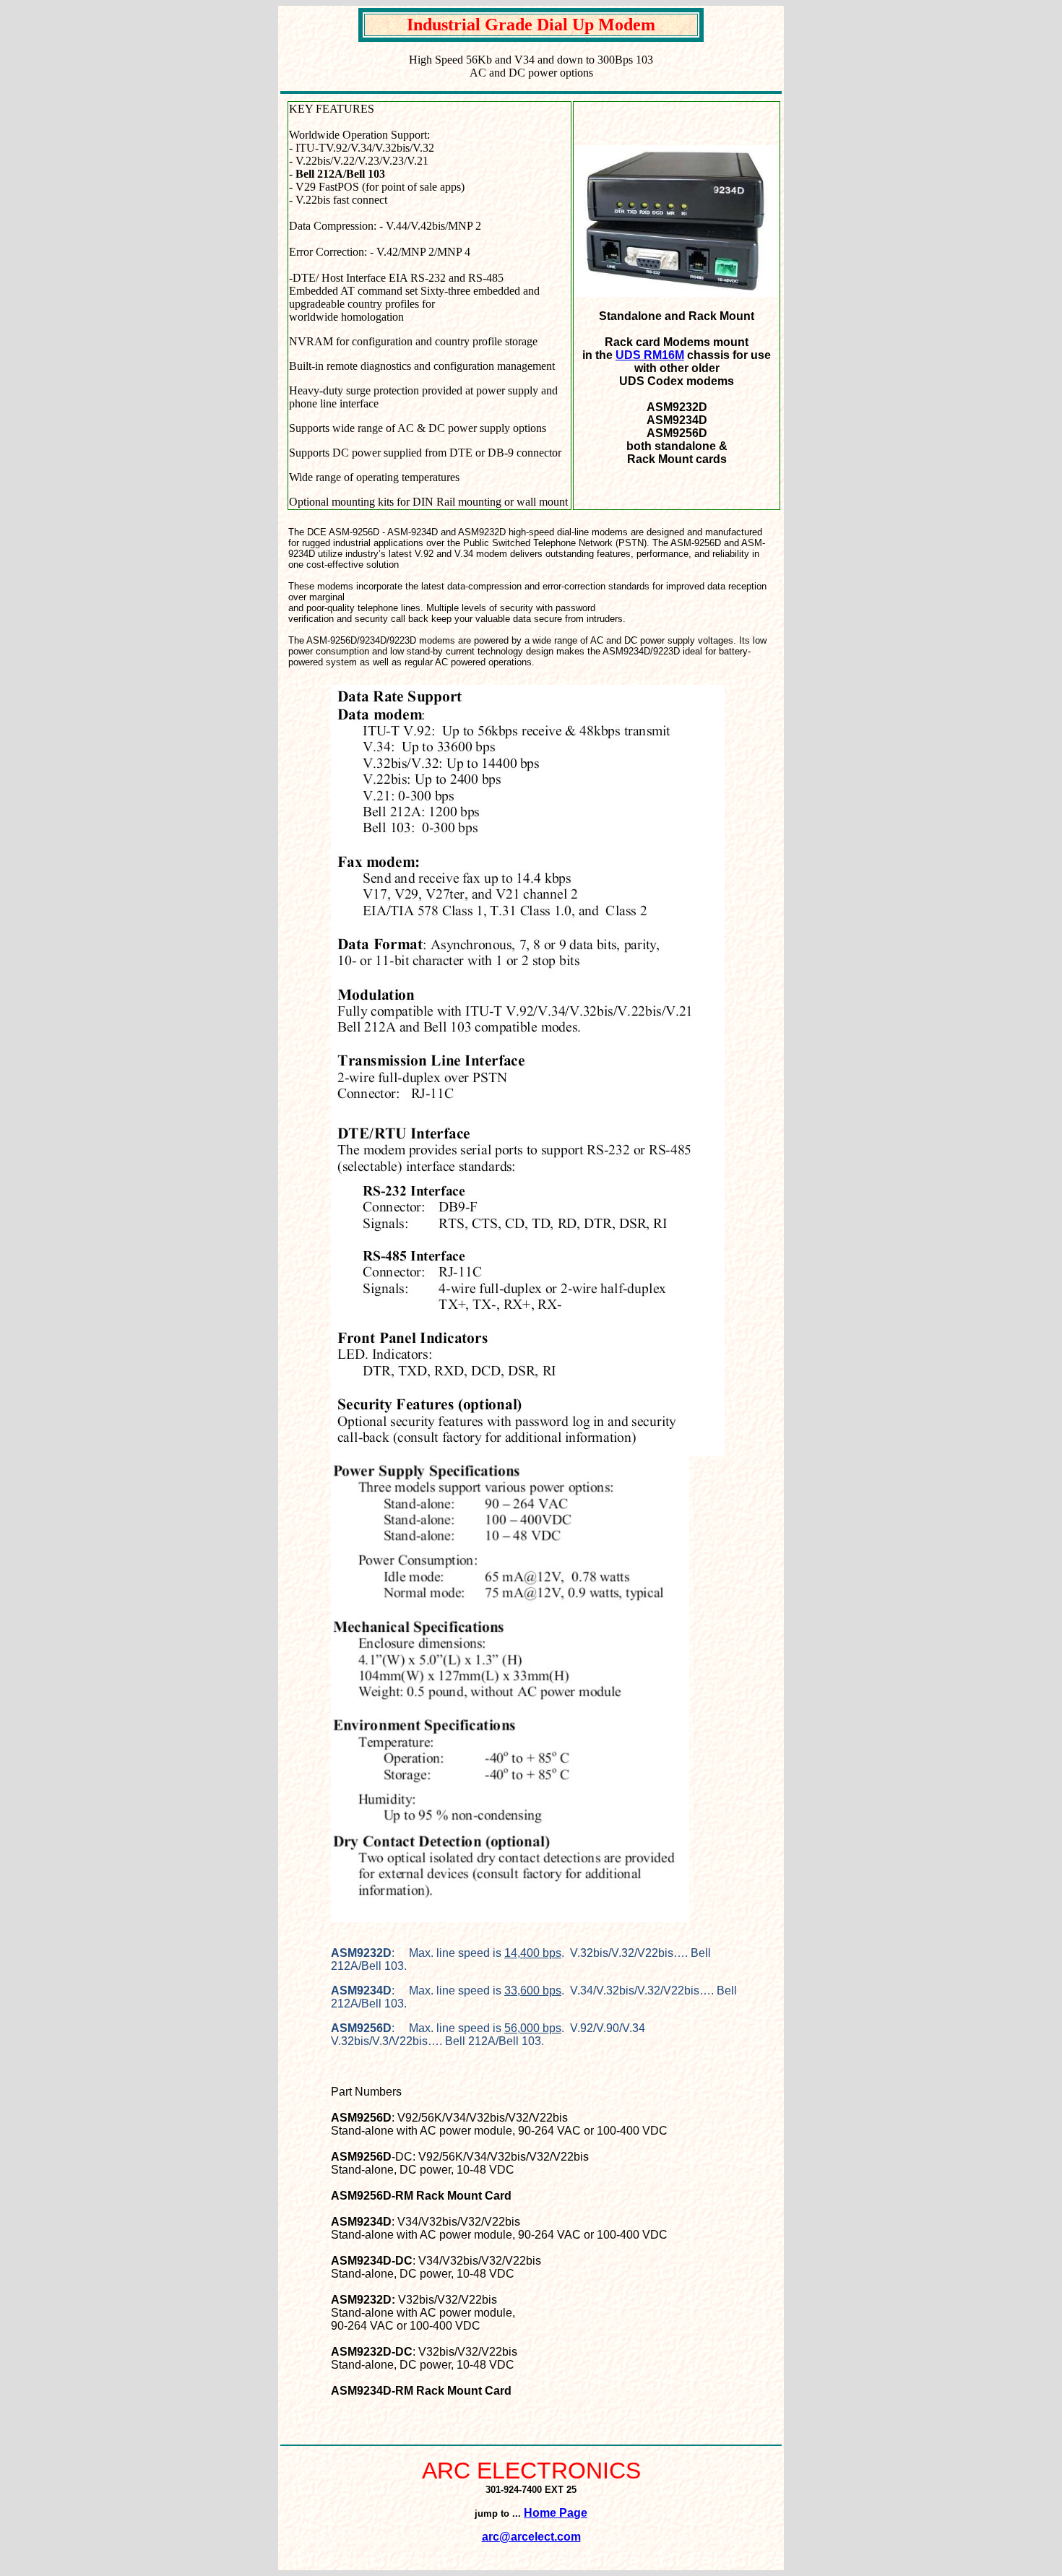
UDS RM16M (650, 355)
